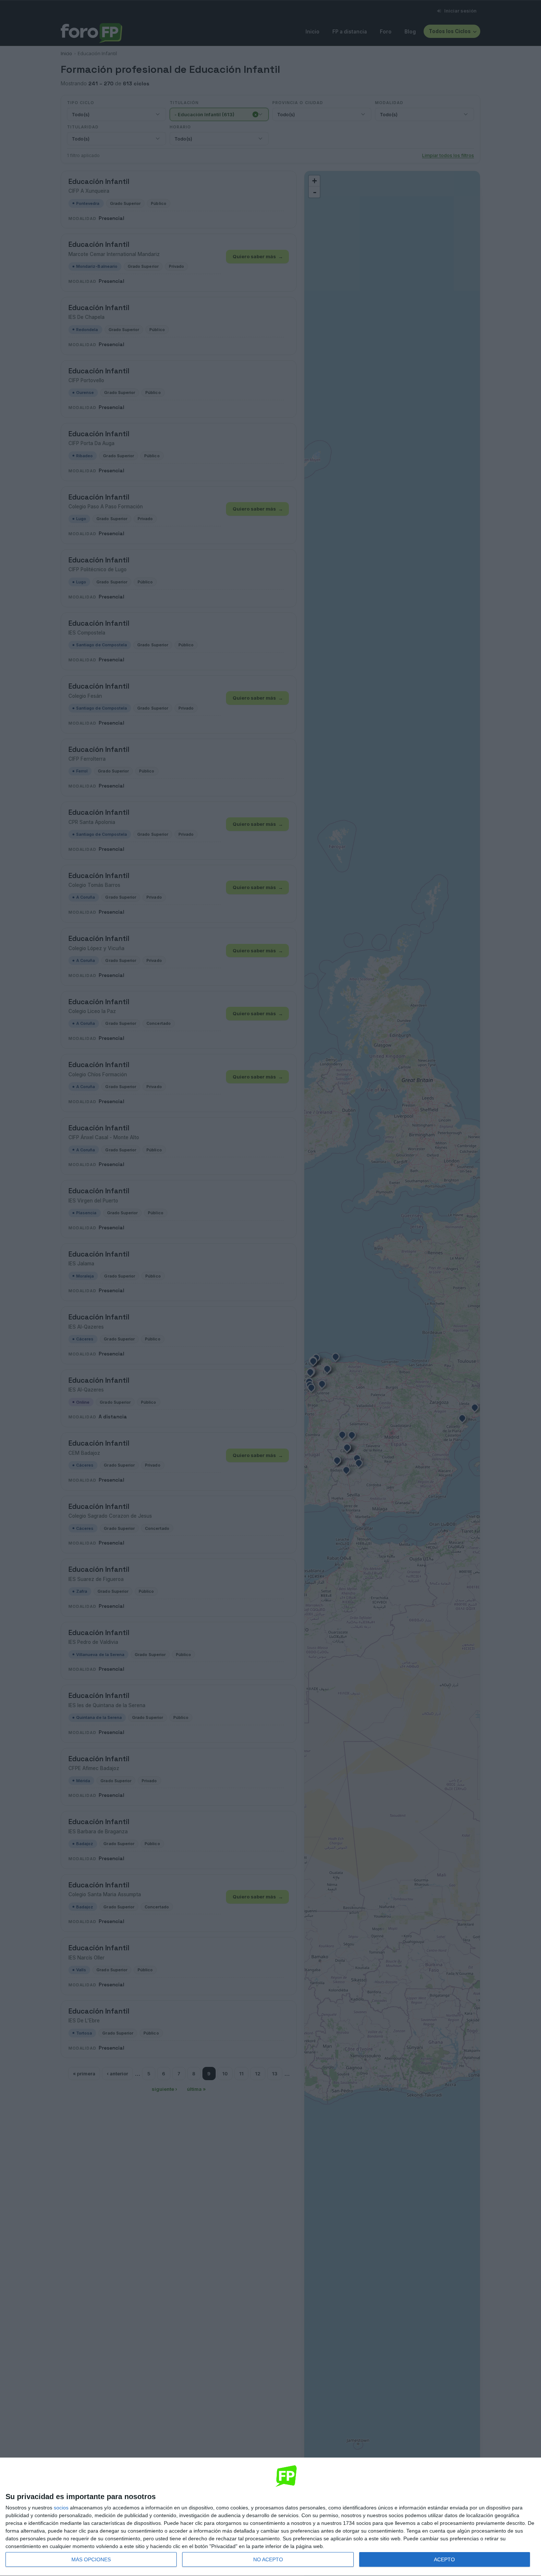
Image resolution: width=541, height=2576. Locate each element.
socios (61, 2508)
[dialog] (270, 2517)
